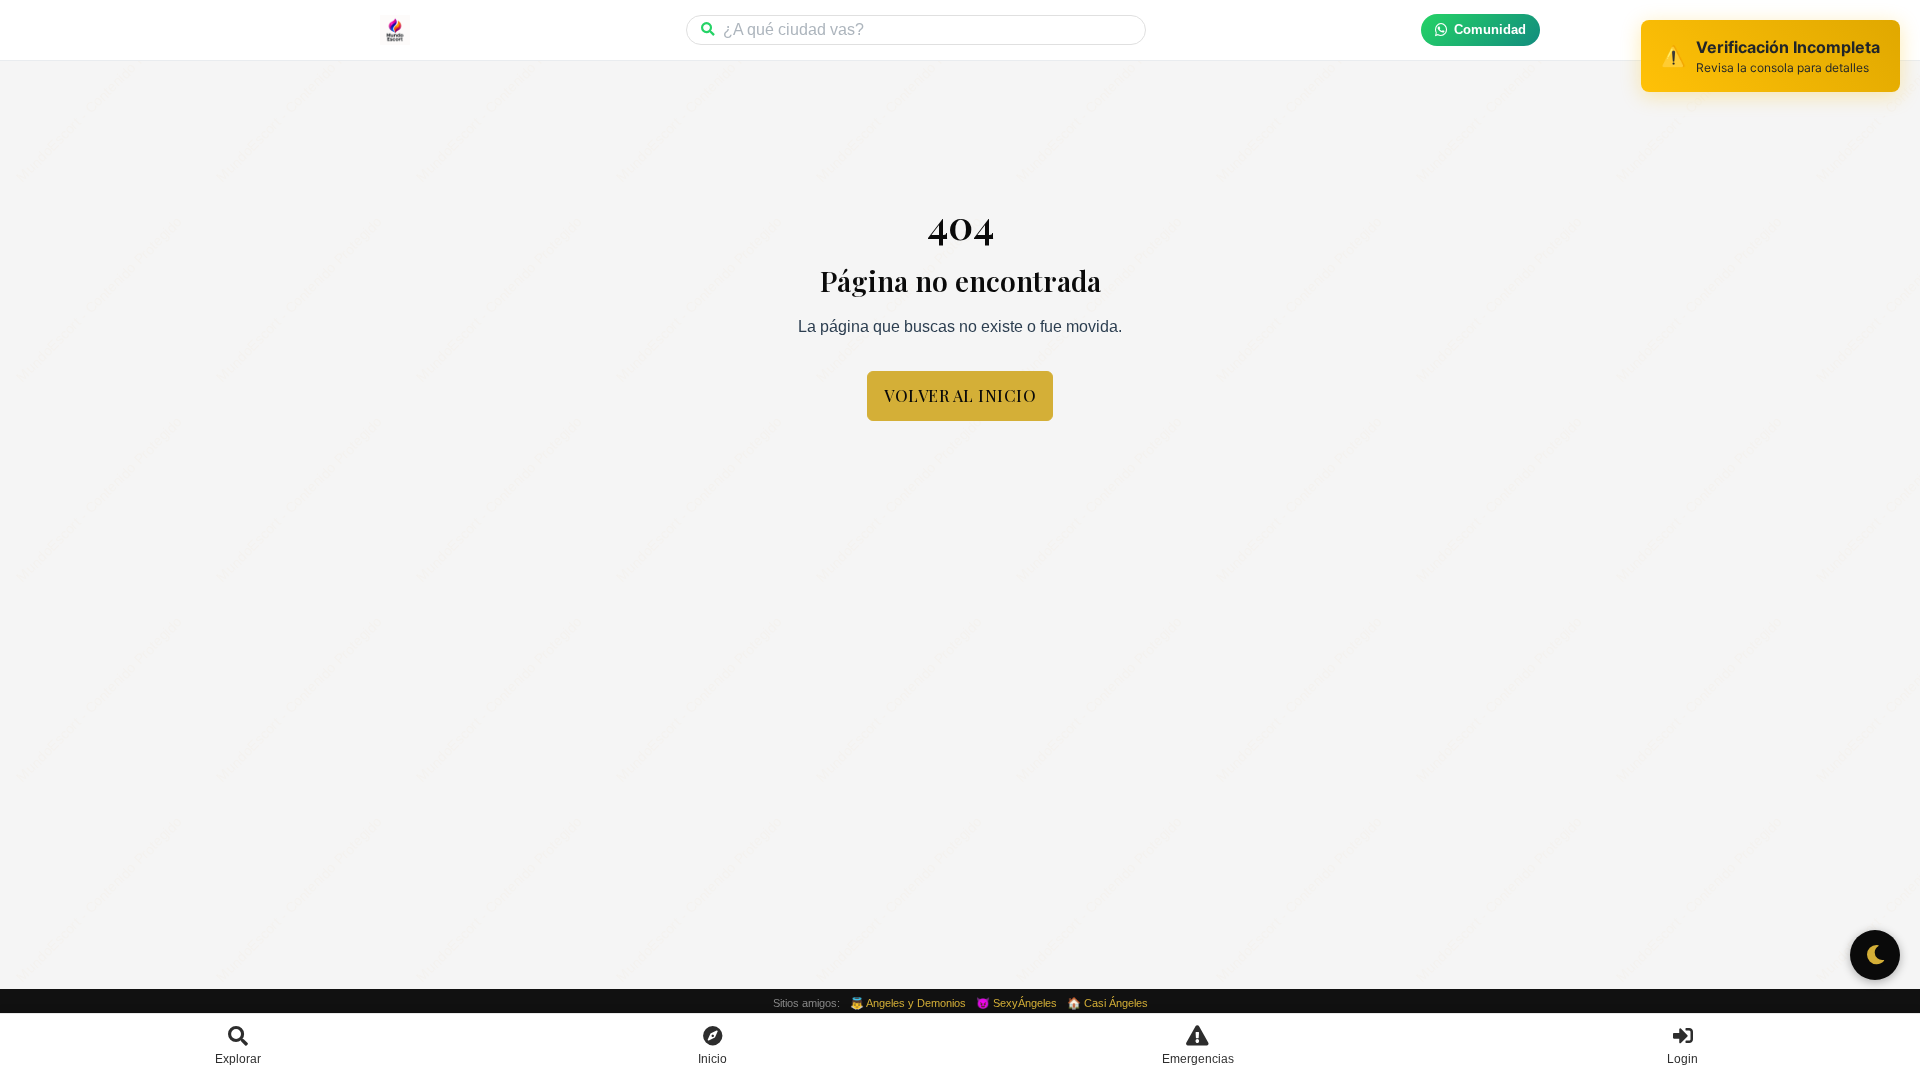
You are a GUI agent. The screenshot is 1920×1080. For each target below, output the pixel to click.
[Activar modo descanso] (1875, 955)
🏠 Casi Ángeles (1107, 1003)
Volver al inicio (960, 395)
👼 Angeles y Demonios (908, 1003)
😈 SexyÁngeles (1016, 1003)
